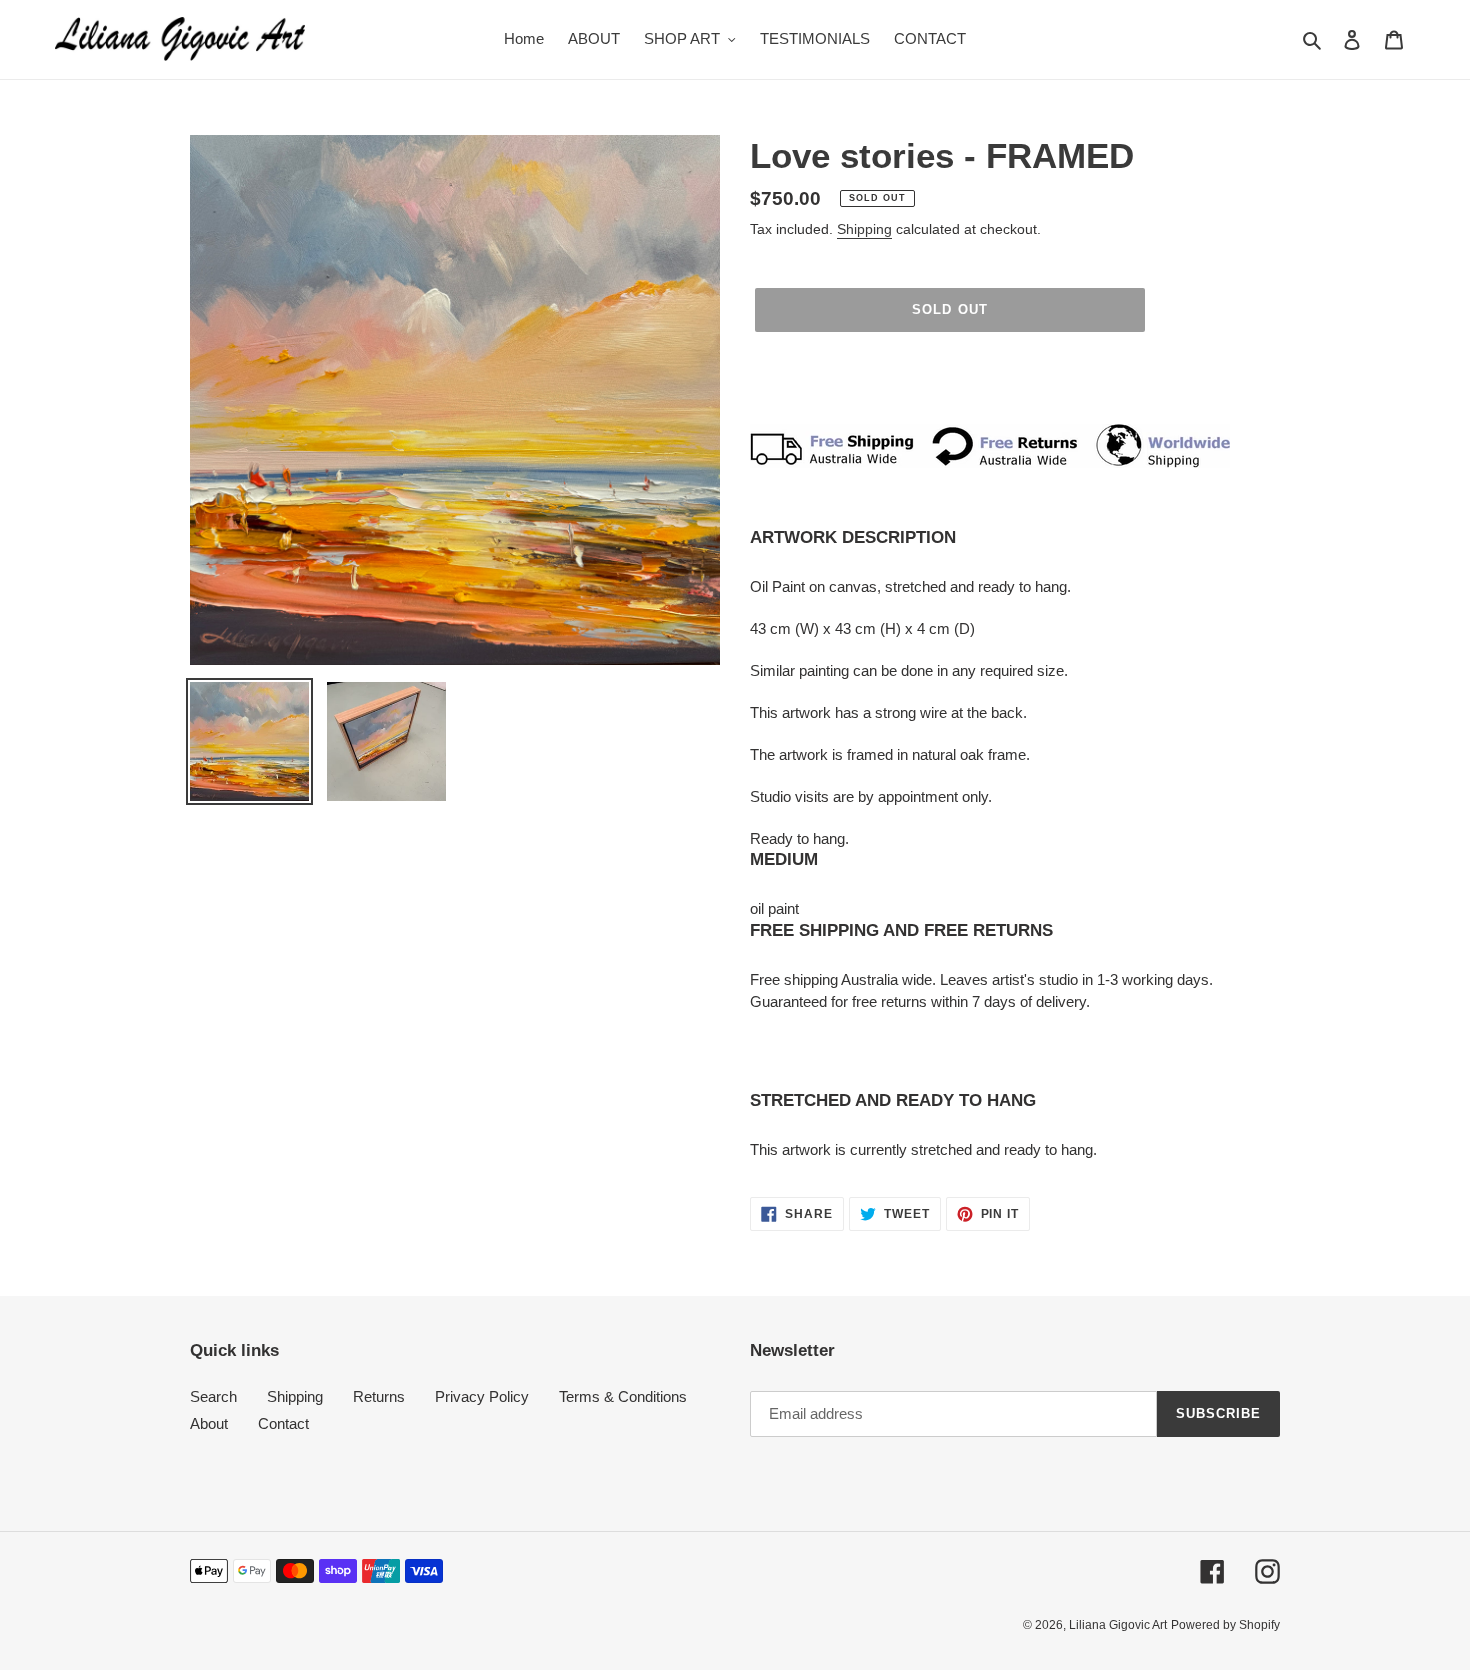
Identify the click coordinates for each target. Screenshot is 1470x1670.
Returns (379, 1396)
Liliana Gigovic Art (1118, 1625)
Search (213, 1396)
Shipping (864, 229)
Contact (283, 1423)
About (209, 1423)
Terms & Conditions (623, 1396)
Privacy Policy (482, 1396)
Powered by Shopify (1225, 1625)
